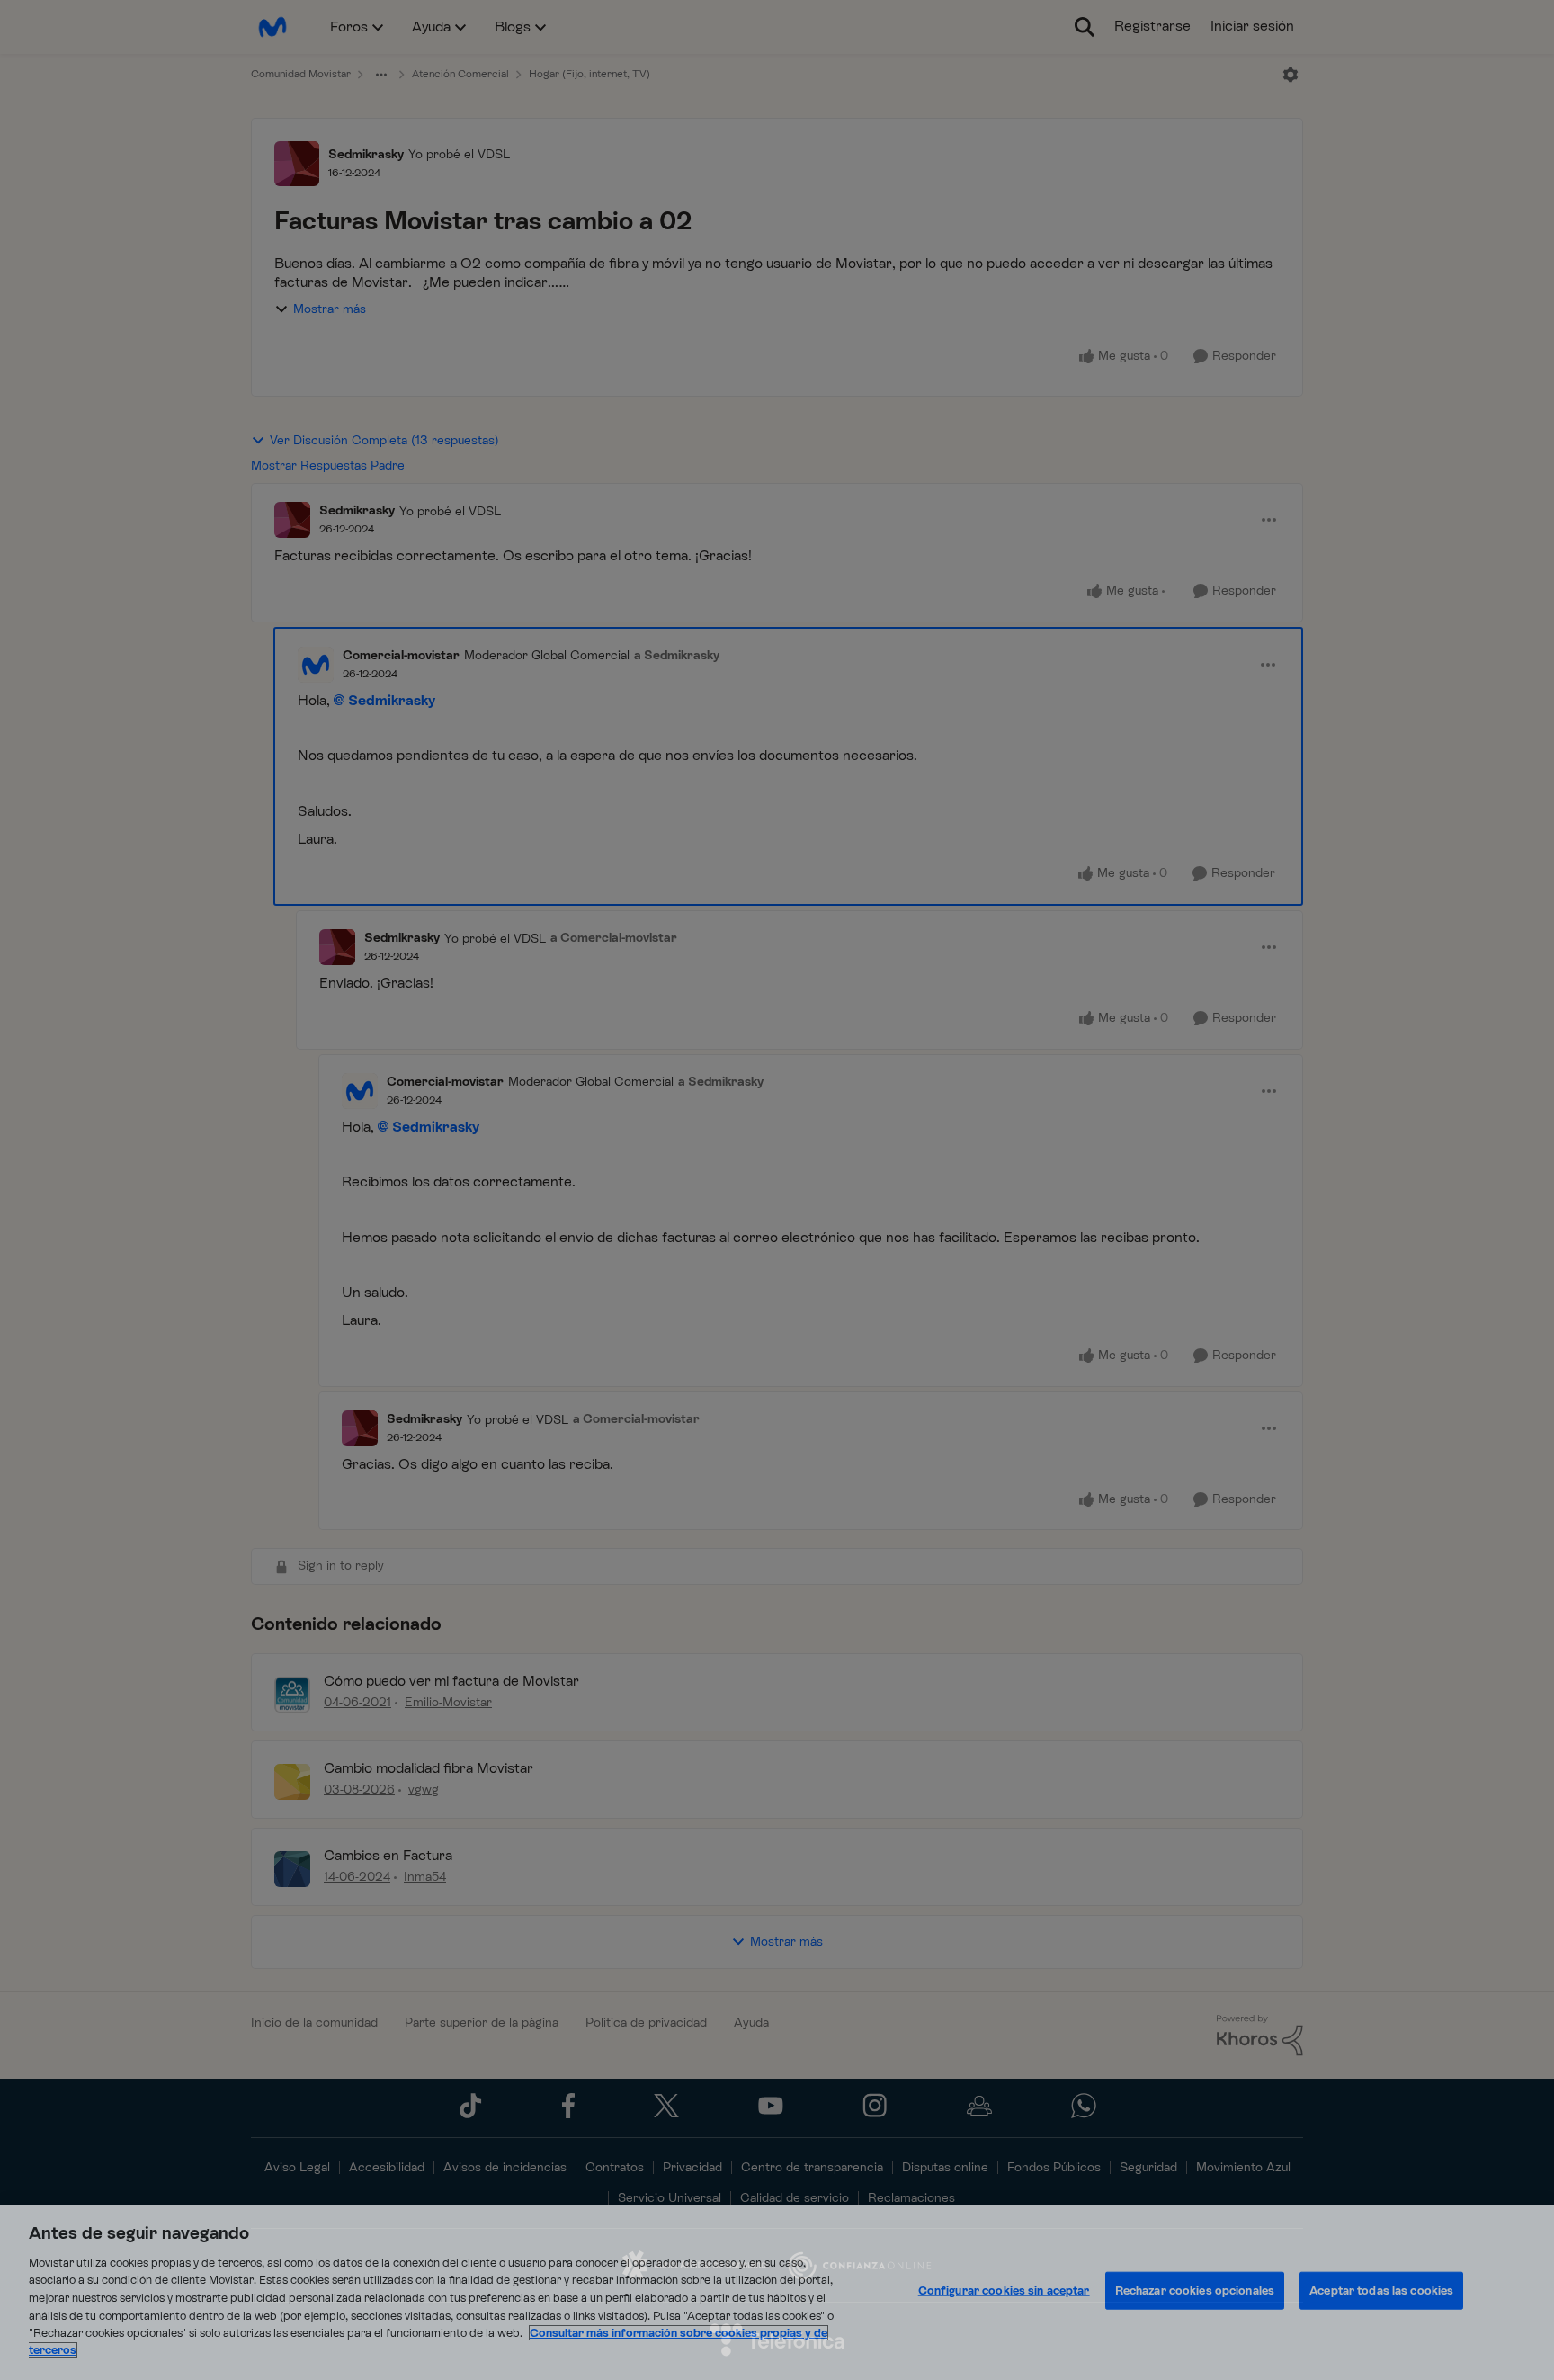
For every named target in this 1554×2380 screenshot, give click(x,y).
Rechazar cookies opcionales (1195, 2291)
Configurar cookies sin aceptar (1004, 2291)
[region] (777, 2292)
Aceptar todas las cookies (1381, 2291)
